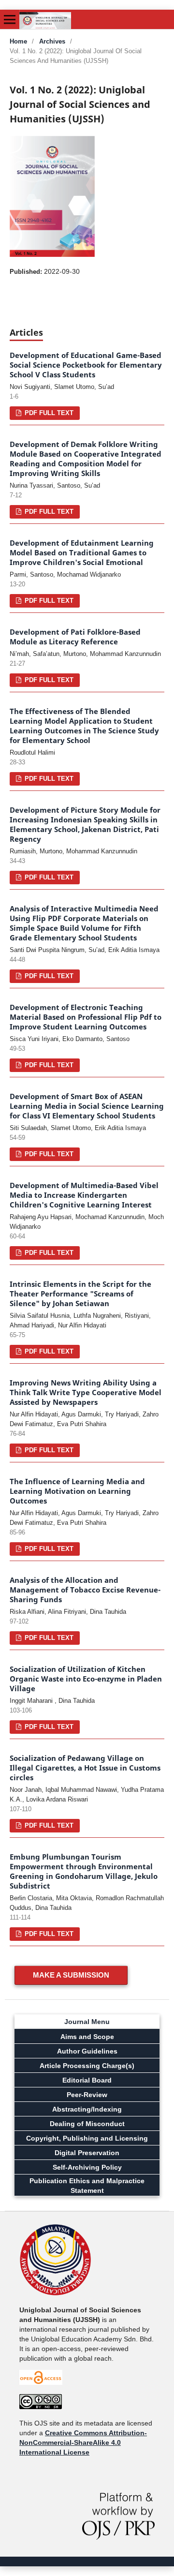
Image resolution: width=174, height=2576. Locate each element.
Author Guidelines (87, 2051)
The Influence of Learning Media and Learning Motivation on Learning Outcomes (77, 1491)
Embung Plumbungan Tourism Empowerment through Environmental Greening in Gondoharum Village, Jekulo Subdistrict (84, 1871)
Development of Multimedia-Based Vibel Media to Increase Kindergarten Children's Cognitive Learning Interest (84, 1195)
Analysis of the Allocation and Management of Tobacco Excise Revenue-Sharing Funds (85, 1590)
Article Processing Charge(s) (87, 2066)
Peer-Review (87, 2095)
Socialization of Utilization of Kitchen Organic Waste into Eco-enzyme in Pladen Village (86, 1679)
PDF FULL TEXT (48, 413)
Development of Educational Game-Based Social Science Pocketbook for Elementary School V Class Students (86, 365)
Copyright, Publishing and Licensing (87, 2138)
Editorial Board (87, 2080)
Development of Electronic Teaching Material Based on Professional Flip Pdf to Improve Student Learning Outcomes (86, 1017)
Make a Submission (71, 1975)
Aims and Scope (87, 2037)
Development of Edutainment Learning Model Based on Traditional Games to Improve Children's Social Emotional (82, 553)
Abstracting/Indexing (87, 2109)
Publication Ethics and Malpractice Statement (87, 2186)
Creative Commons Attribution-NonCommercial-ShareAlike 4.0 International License (83, 2442)
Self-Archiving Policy (87, 2167)
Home (18, 41)
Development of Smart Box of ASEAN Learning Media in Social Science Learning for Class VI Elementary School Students (87, 1106)
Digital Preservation (87, 2153)
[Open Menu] (10, 19)
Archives (52, 41)
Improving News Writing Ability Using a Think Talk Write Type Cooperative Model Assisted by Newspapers (86, 1392)
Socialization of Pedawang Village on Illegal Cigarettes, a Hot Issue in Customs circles (85, 1768)
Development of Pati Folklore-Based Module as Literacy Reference (75, 637)
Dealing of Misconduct (87, 2124)
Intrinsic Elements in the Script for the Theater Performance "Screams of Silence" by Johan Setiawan (80, 1294)
